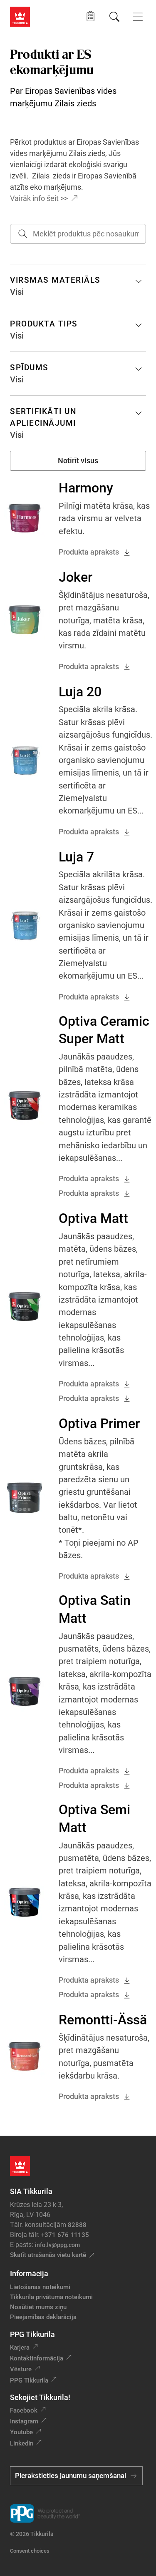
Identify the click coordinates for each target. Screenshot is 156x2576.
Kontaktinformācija (37, 2358)
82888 (77, 2225)
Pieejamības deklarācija (43, 2317)
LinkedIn (22, 2443)
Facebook (24, 2410)
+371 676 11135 (65, 2235)
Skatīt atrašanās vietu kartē (48, 2255)
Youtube (21, 2432)
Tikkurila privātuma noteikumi (51, 2297)
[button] (90, 16)
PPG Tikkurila (29, 2380)
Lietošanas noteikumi (40, 2287)
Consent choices (30, 2551)
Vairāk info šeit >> (39, 198)
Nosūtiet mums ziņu (38, 2307)
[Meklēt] (114, 17)
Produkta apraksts (89, 552)
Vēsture (21, 2369)
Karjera (20, 2348)
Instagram (24, 2421)
